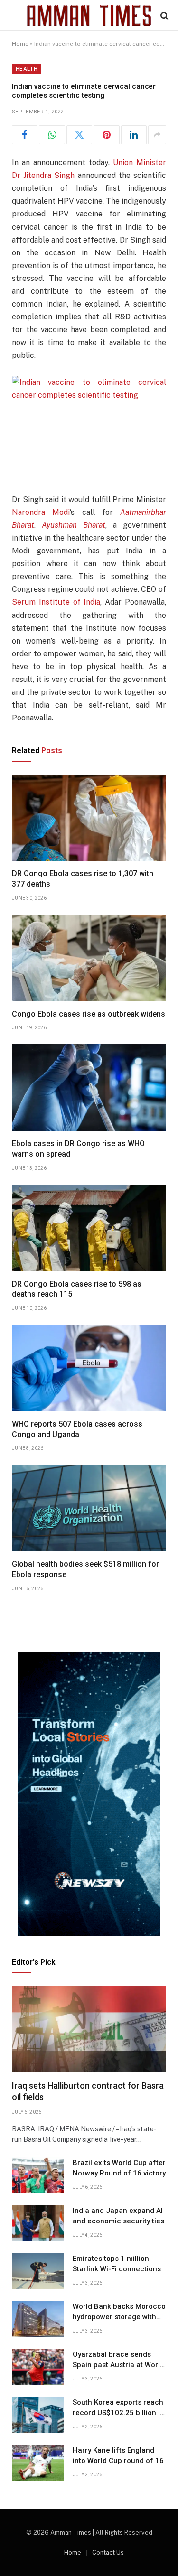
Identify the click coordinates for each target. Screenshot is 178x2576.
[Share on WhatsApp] (52, 135)
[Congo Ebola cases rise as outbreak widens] (89, 958)
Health (27, 69)
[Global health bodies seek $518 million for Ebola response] (89, 1508)
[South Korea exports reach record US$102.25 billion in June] (38, 2415)
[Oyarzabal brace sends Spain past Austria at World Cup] (38, 2367)
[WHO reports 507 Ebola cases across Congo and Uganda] (89, 1368)
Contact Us (108, 2553)
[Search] (164, 15)
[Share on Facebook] (25, 135)
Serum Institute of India (56, 602)
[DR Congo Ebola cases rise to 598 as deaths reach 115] (89, 1228)
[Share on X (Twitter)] (79, 135)
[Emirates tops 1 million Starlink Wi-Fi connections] (38, 2271)
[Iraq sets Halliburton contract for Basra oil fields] (89, 2029)
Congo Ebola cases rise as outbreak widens (89, 1014)
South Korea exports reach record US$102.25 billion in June (118, 2413)
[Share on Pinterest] (106, 135)
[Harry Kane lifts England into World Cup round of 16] (38, 2463)
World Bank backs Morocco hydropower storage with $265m (119, 2317)
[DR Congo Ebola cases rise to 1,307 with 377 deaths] (89, 818)
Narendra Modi (41, 512)
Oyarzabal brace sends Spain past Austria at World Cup (118, 2365)
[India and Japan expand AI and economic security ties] (38, 2223)
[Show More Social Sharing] (157, 135)
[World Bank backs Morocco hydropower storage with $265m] (38, 2319)
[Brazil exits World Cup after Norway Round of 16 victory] (38, 2175)
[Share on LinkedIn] (134, 135)
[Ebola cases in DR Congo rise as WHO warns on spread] (89, 1087)
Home (20, 44)
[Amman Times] (89, 15)
